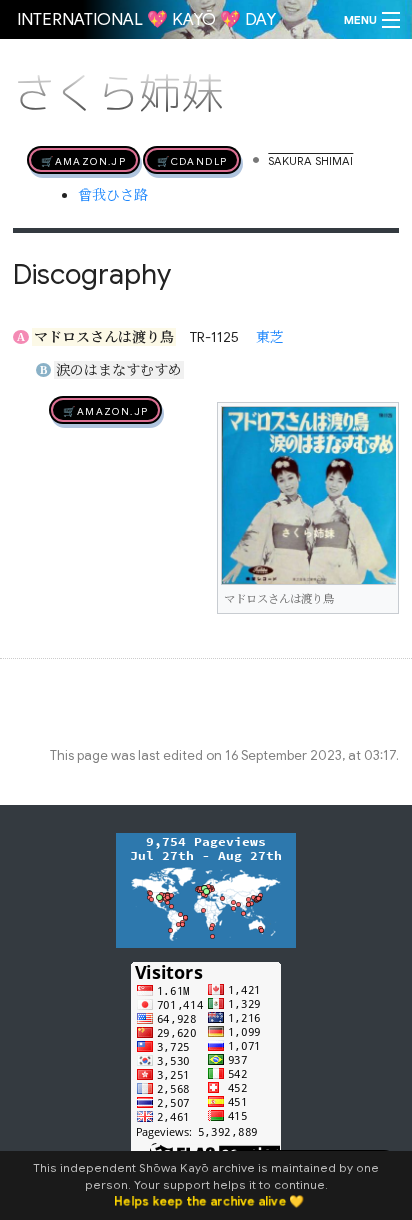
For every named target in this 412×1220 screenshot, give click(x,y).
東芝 (270, 337)
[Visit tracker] (206, 889)
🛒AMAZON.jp (83, 160)
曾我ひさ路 (113, 195)
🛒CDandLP (192, 160)
